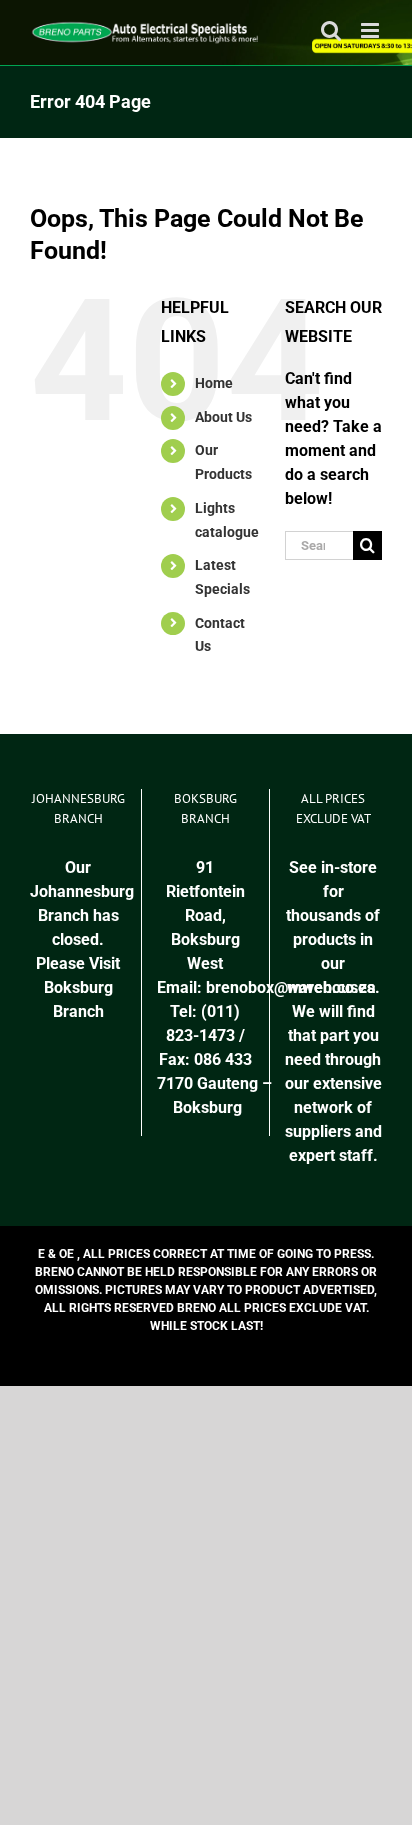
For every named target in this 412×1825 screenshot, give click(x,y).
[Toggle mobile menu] (371, 30)
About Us (223, 417)
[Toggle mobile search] (331, 30)
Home (214, 383)
